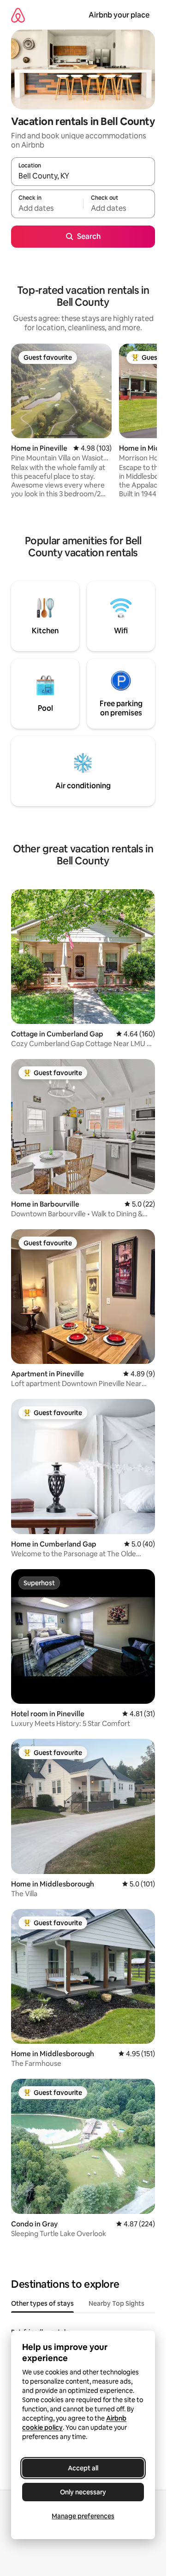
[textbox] (47, 208)
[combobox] (83, 176)
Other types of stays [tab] (42, 2303)
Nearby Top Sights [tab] (116, 2303)
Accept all (83, 2468)
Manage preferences (83, 2516)
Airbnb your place (119, 15)
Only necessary (83, 2492)
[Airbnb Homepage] (18, 15)
